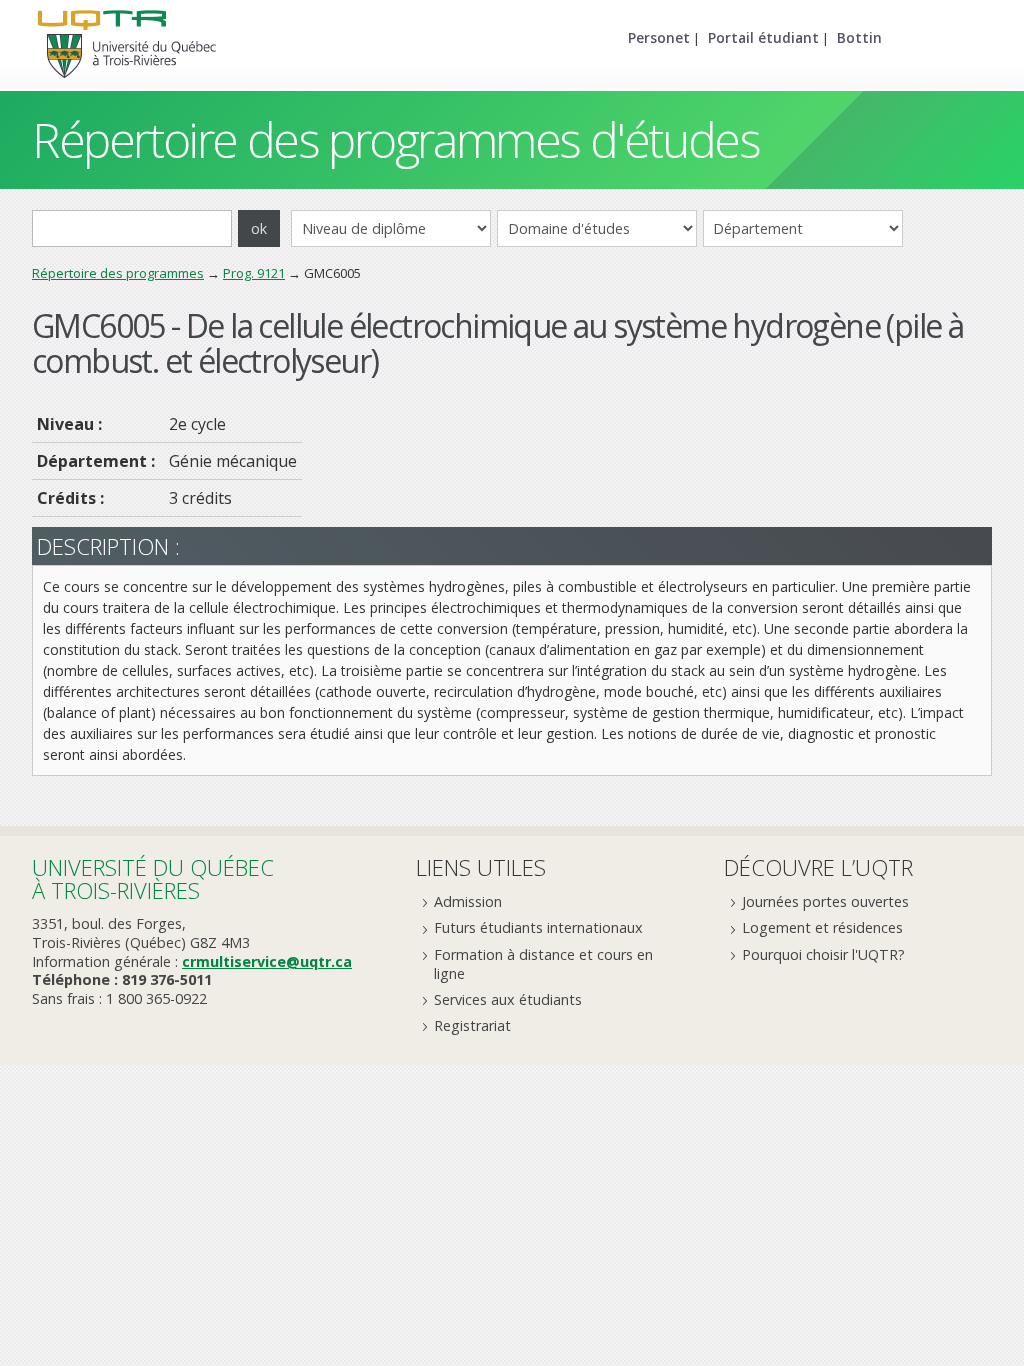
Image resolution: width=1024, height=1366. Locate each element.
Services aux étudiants (508, 999)
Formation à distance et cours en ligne (543, 964)
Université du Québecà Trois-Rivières (153, 878)
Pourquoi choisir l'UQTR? (823, 954)
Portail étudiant (763, 37)
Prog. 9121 (254, 273)
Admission (468, 901)
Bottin (859, 37)
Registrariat (472, 1025)
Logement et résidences (822, 927)
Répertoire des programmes (118, 273)
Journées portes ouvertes (825, 901)
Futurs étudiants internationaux (538, 927)
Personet (659, 37)
